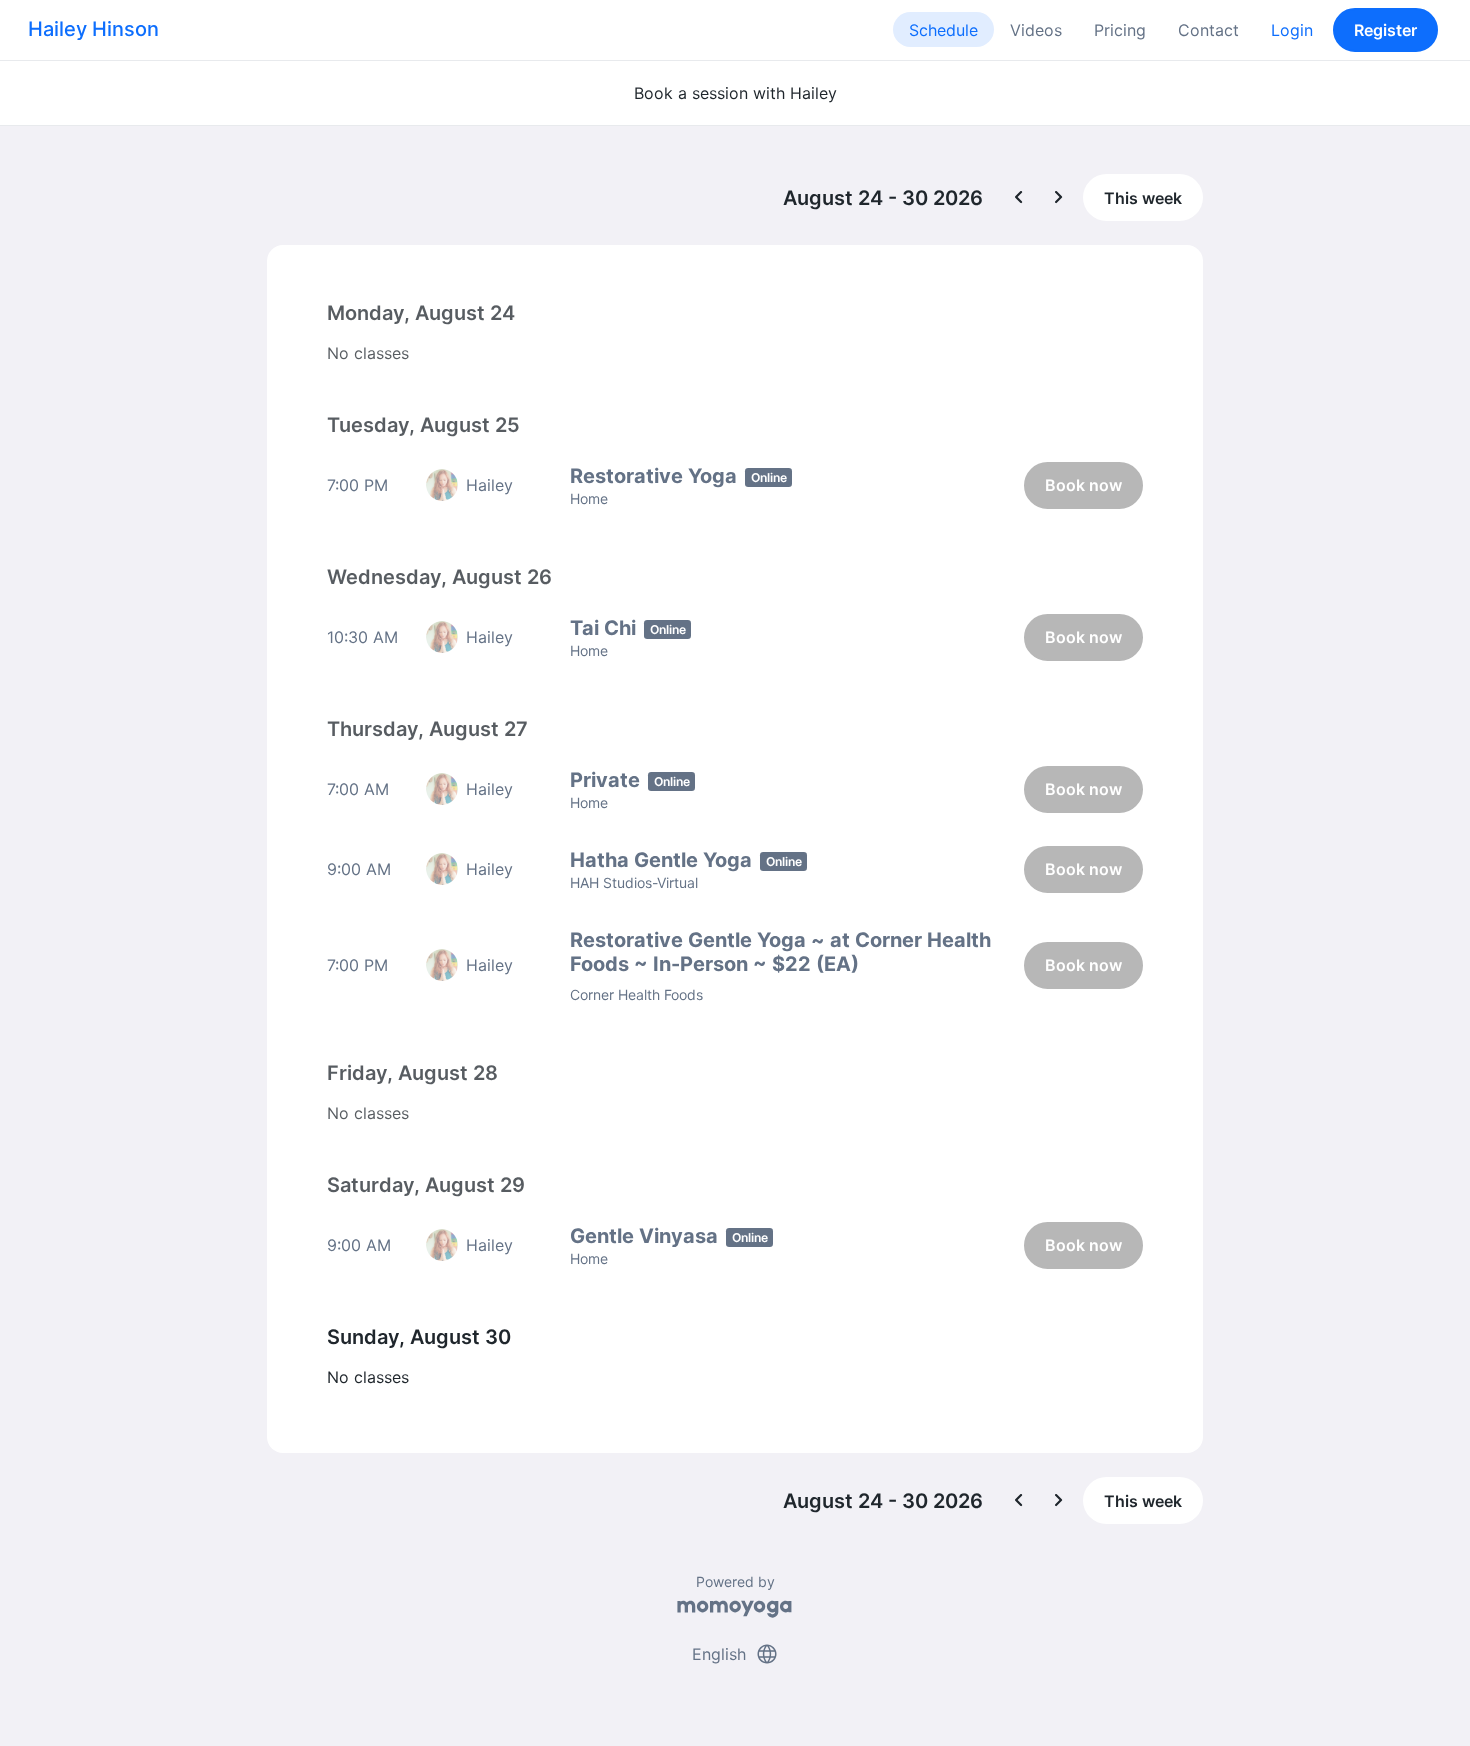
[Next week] (1059, 198)
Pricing (1120, 30)
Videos (1036, 30)
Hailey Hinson (93, 29)
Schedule (943, 30)
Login (1292, 30)
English (735, 1654)
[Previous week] (1019, 198)
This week (1143, 198)
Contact (1208, 30)
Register (1385, 30)
